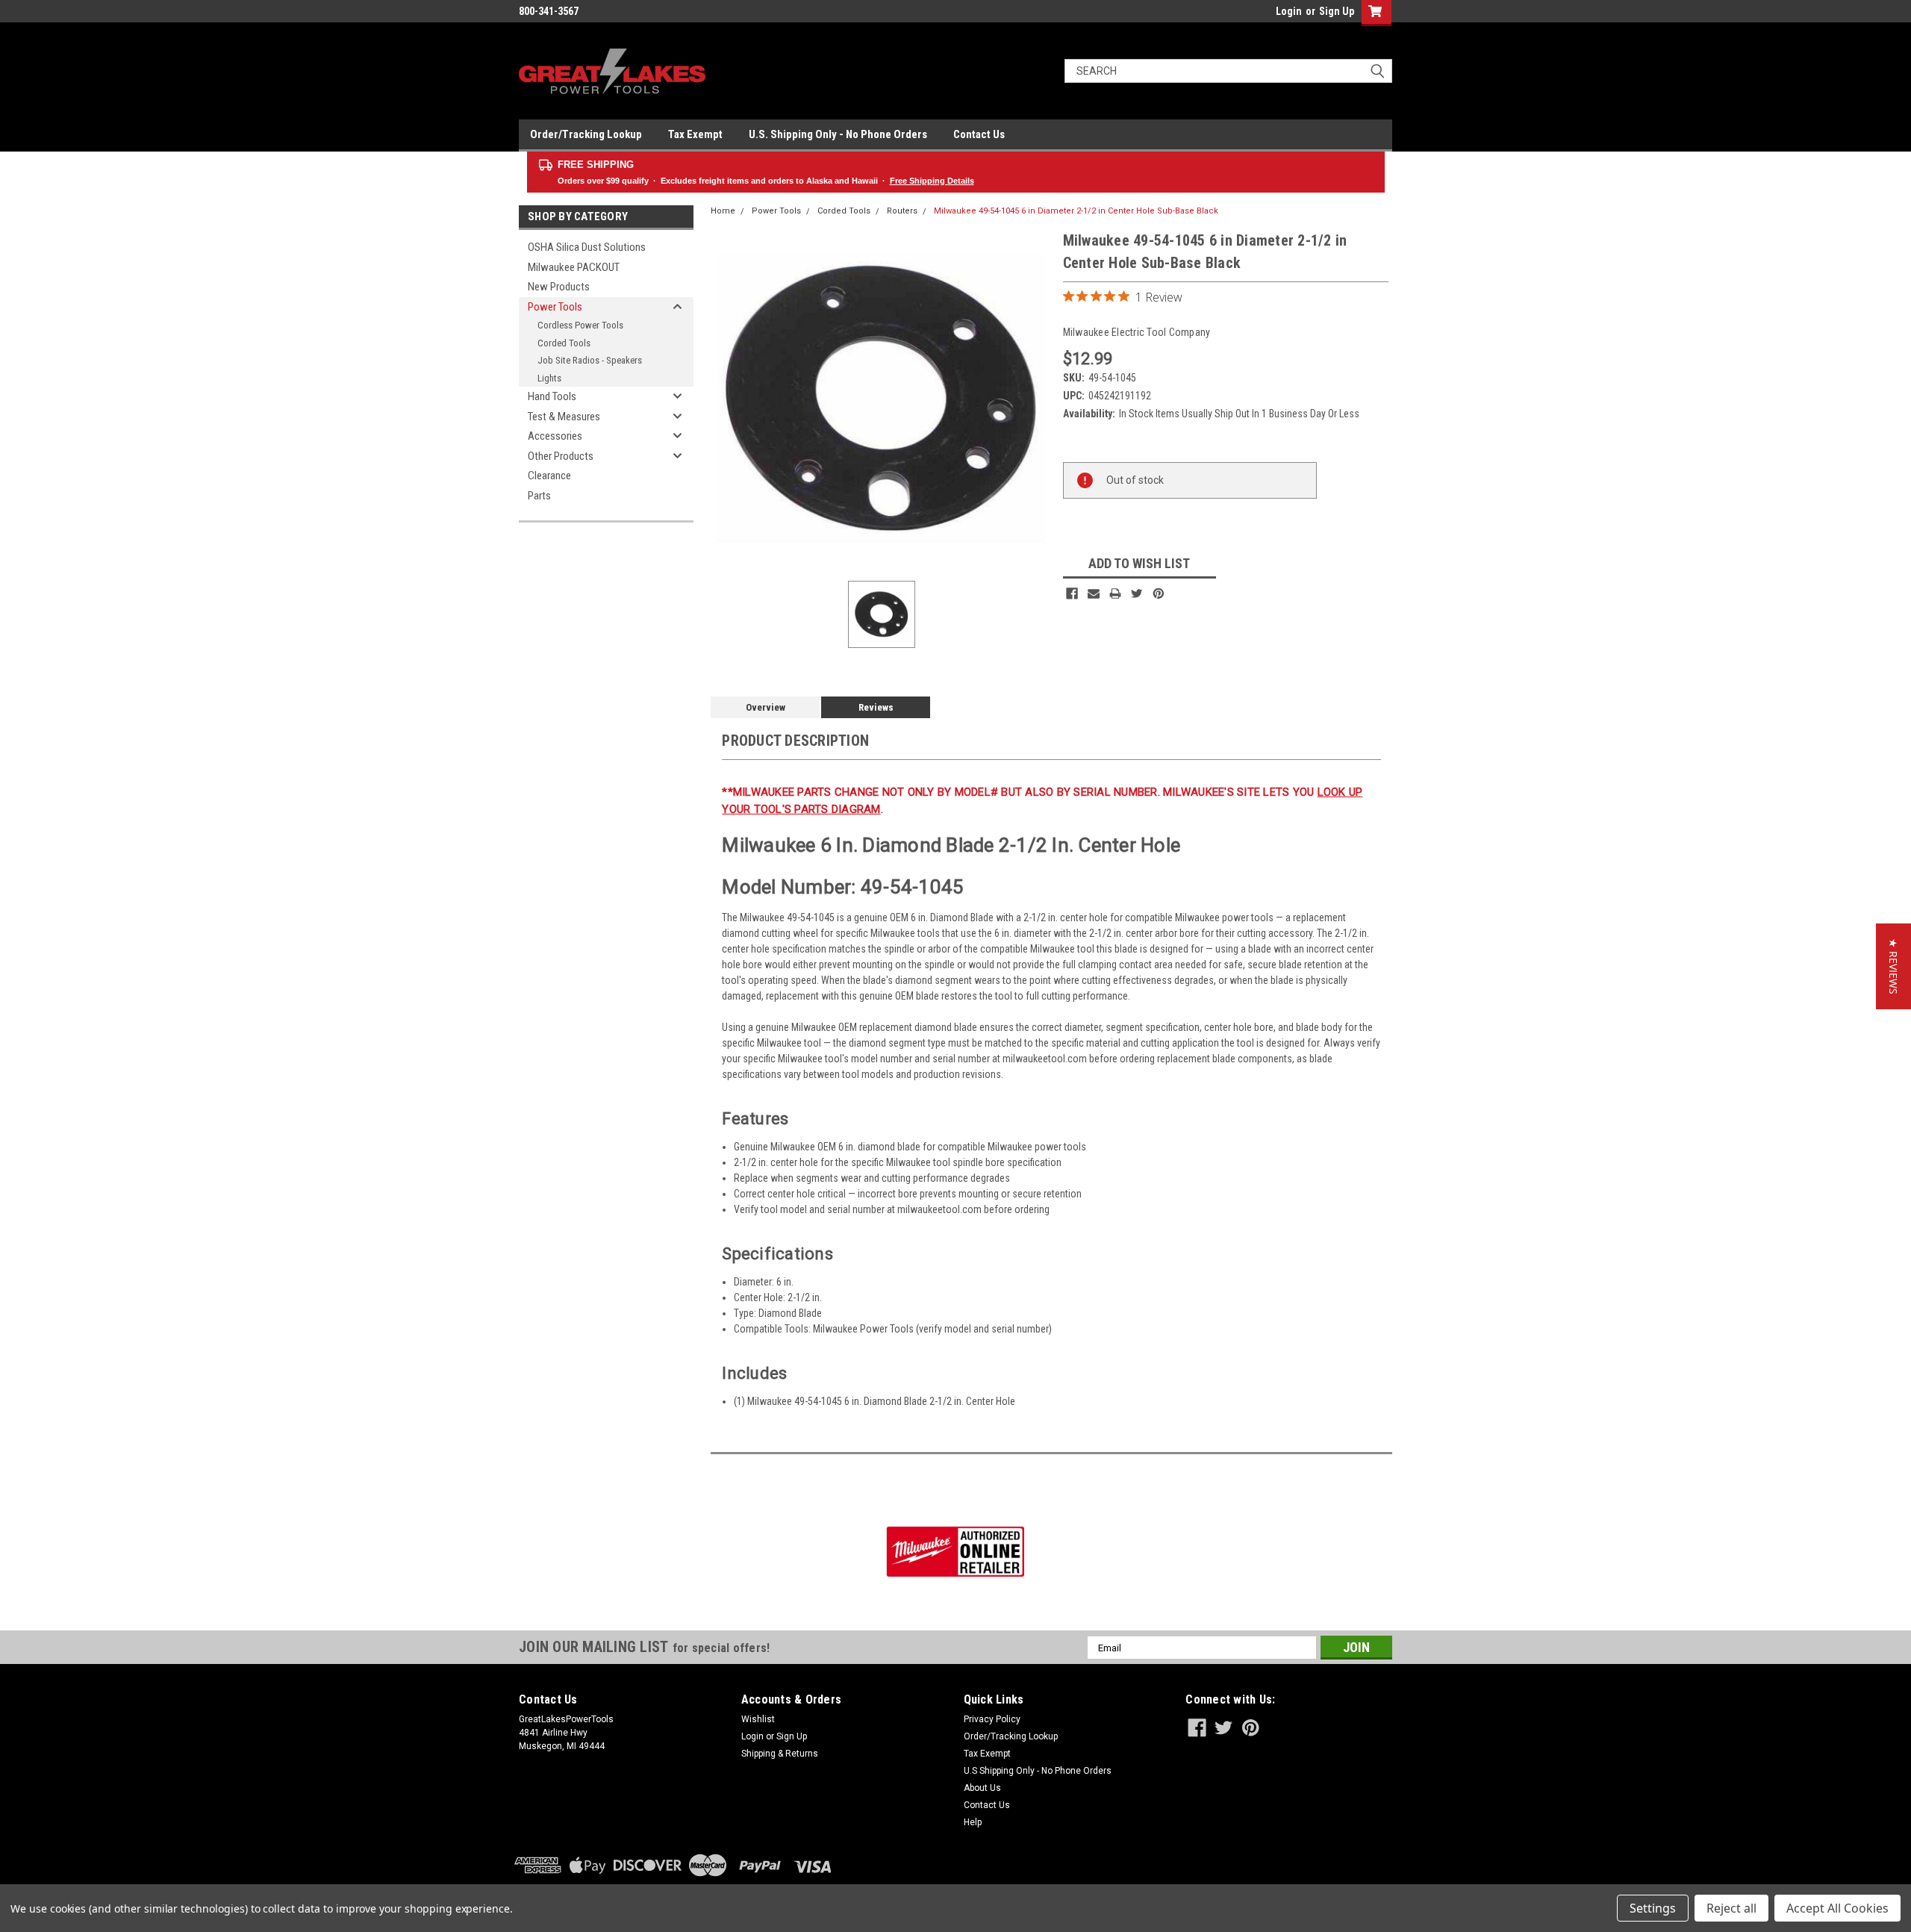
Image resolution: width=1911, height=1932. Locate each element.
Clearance (549, 476)
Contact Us (979, 134)
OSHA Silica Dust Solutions (587, 247)
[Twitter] (1137, 593)
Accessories (555, 436)
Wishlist (758, 1719)
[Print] (1115, 593)
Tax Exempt (695, 134)
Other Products (561, 456)
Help (973, 1822)
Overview (766, 707)
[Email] (1094, 593)
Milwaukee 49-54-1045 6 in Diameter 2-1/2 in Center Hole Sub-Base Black (1076, 211)
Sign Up (1337, 11)
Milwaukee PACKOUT (574, 267)
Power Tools (555, 307)
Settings (1653, 1908)
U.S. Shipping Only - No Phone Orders (838, 134)
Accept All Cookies (1837, 1908)
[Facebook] (1072, 593)
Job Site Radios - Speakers (590, 360)
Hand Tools (552, 396)
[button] (1893, 966)
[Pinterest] (1159, 593)
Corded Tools (564, 343)
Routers (902, 211)
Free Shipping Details (932, 181)
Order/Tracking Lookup (586, 134)
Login (1289, 11)
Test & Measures (564, 417)
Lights (549, 378)
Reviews (876, 707)
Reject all (1731, 1908)
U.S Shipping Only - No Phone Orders (1038, 1771)
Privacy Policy (992, 1719)
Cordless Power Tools (580, 325)
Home (723, 211)
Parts (539, 496)
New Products (559, 287)
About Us (982, 1788)
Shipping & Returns (780, 1754)
